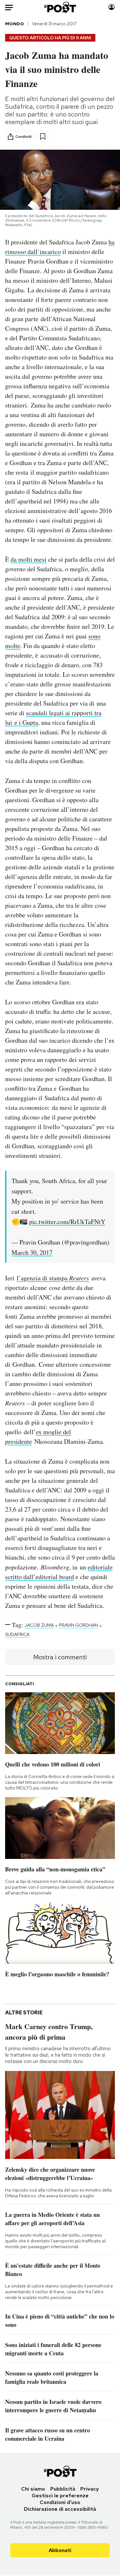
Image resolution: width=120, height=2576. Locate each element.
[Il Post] (60, 7)
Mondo (15, 24)
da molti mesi (28, 559)
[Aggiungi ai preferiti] (43, 136)
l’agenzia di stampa (53, 1278)
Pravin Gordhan (78, 1625)
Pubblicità (63, 2489)
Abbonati (60, 2550)
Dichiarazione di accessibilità (60, 2509)
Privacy (90, 2489)
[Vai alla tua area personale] (112, 7)
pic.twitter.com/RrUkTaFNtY (67, 1222)
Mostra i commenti (60, 1657)
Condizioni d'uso (60, 2502)
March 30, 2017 (32, 1252)
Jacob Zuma (39, 1625)
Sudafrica (17, 1634)
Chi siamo (33, 2489)
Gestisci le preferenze (60, 2496)
